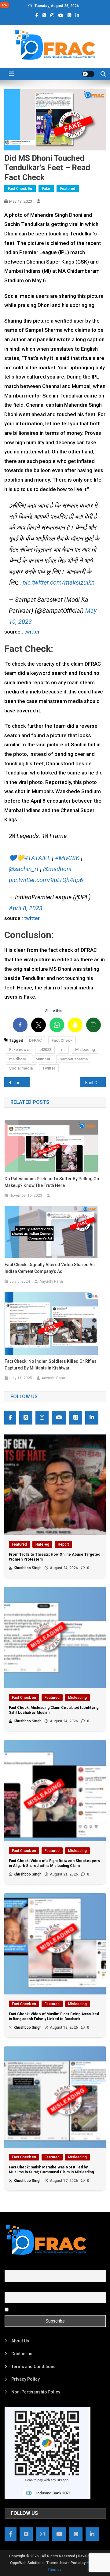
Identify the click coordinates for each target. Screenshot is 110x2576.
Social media (21, 1068)
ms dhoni (17, 1059)
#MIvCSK (67, 858)
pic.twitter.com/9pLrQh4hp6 (46, 880)
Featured (68, 189)
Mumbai (43, 1059)
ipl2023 (45, 1050)
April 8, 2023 (26, 908)
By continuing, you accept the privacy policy (53, 2309)
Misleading (85, 1050)
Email (10, 2288)
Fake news (19, 1050)
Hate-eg (42, 1544)
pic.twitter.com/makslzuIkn (59, 582)
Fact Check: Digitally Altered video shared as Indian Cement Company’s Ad (50, 1268)
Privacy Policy (26, 2379)
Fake (46, 189)
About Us (20, 2341)
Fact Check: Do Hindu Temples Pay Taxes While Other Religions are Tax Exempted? (95, 1083)
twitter (32, 632)
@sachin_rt (24, 869)
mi (63, 1050)
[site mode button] (88, 74)
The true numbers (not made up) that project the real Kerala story (21, 1083)
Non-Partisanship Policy (36, 2392)
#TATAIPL (37, 858)
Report (63, 1544)
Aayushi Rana (51, 1281)
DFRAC (35, 1040)
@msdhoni (57, 869)
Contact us (22, 2354)
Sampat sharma (74, 1059)
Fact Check (62, 1040)
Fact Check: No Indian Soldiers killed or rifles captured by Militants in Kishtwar (51, 1365)
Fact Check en (20, 189)
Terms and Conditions (33, 2367)
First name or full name (27, 2267)
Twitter (49, 1068)
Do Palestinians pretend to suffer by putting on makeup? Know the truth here (52, 1182)
